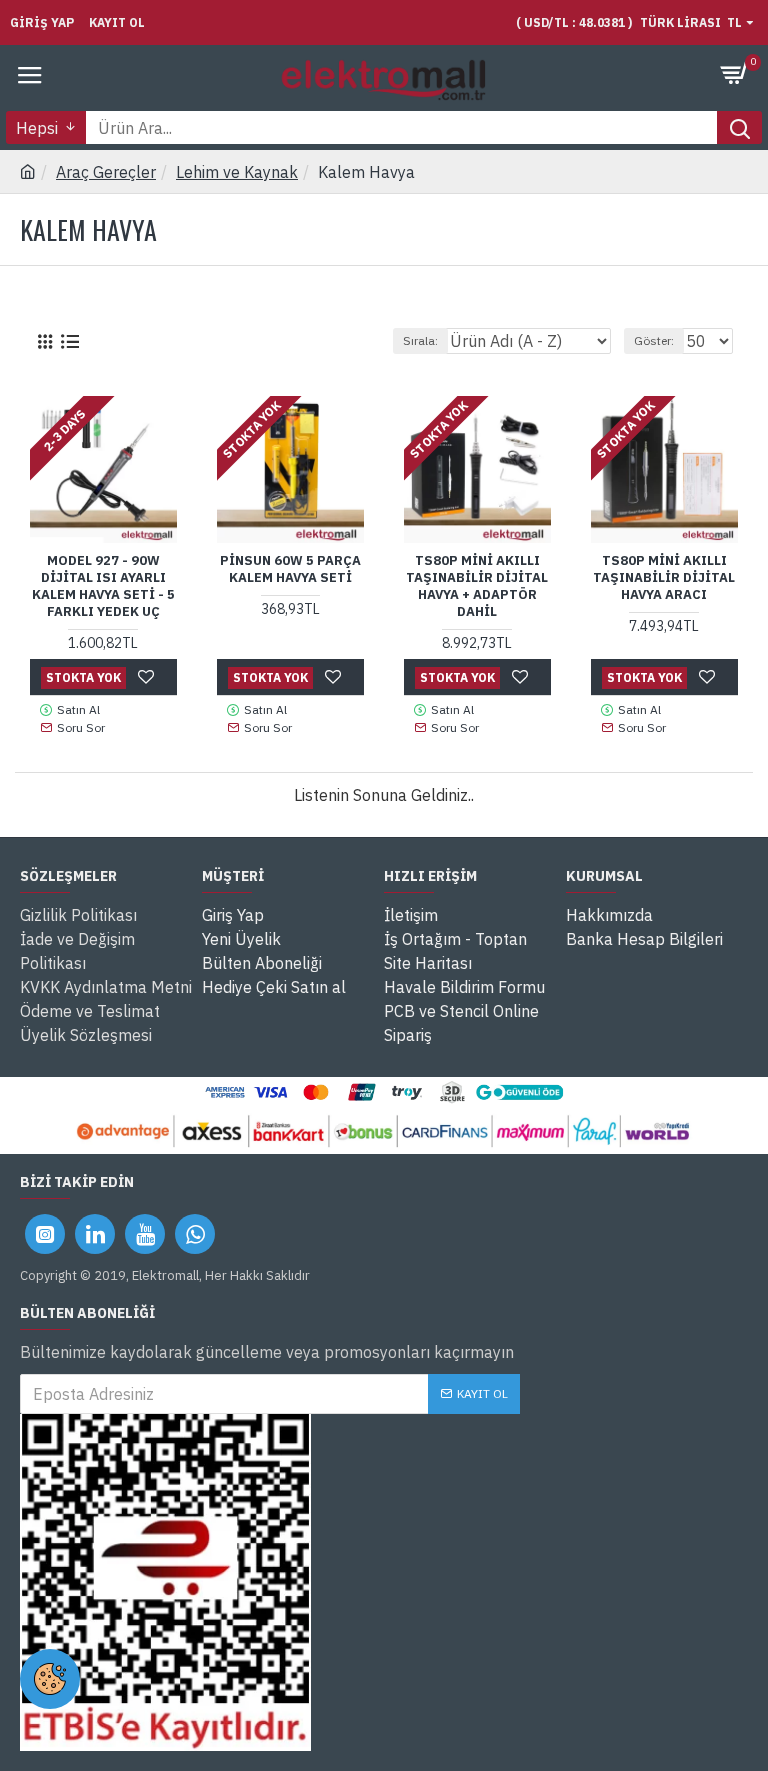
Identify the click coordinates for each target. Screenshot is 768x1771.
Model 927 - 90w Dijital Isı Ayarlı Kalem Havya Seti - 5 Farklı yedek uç (103, 586)
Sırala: (420, 340)
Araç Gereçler (106, 172)
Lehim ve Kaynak (237, 172)
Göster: (654, 340)
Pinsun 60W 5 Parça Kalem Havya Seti (290, 569)
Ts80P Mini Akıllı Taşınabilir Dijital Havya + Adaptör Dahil (477, 586)
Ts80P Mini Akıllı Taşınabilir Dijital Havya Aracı (664, 578)
